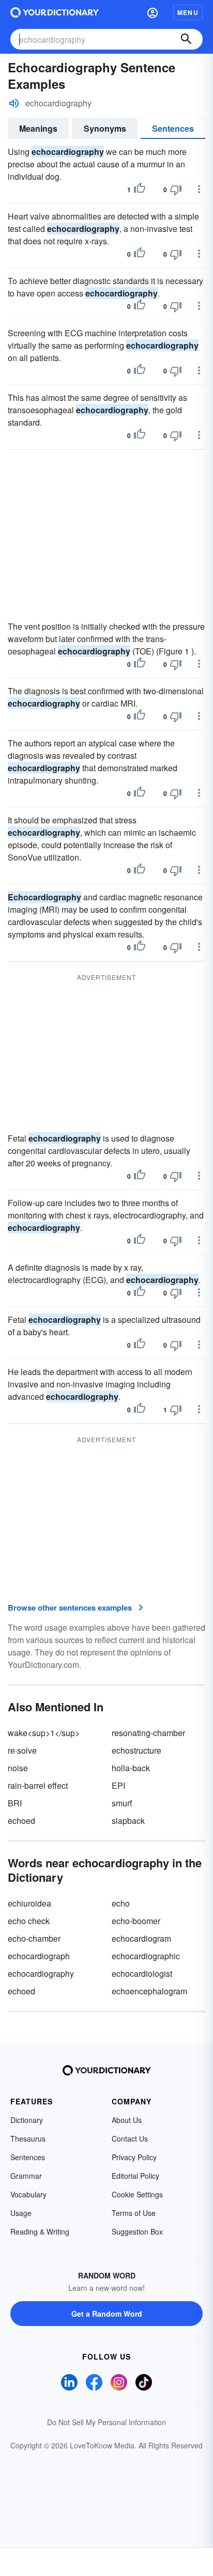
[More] (199, 189)
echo (121, 1903)
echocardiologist (142, 1973)
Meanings (38, 128)
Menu (188, 12)
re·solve (22, 1750)
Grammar (26, 2176)
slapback (128, 1821)
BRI (15, 1803)
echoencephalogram (149, 1991)
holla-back (131, 1768)
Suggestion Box (137, 2231)
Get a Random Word (107, 2314)
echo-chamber (34, 1938)
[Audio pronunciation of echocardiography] (14, 103)
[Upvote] (140, 190)
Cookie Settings (137, 2194)
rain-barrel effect (38, 1785)
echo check (29, 1921)
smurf (122, 1803)
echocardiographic (146, 1956)
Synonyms (105, 128)
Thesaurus (28, 2138)
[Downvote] (176, 190)
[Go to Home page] (55, 12)
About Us (127, 2120)
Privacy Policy (134, 2157)
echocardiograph (39, 1956)
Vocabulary (28, 2194)
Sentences (173, 128)
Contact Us (130, 2138)
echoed (21, 1821)
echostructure (136, 1750)
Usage (21, 2213)
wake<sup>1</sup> (44, 1733)
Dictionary (27, 2120)
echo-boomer (136, 1921)
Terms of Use (134, 2213)
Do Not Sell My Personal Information (106, 2422)
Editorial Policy (135, 2176)
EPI (118, 1785)
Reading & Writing (40, 2231)
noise (18, 1768)
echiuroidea (29, 1903)
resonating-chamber (148, 1733)
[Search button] (186, 39)
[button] (153, 12)
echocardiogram (141, 1938)
